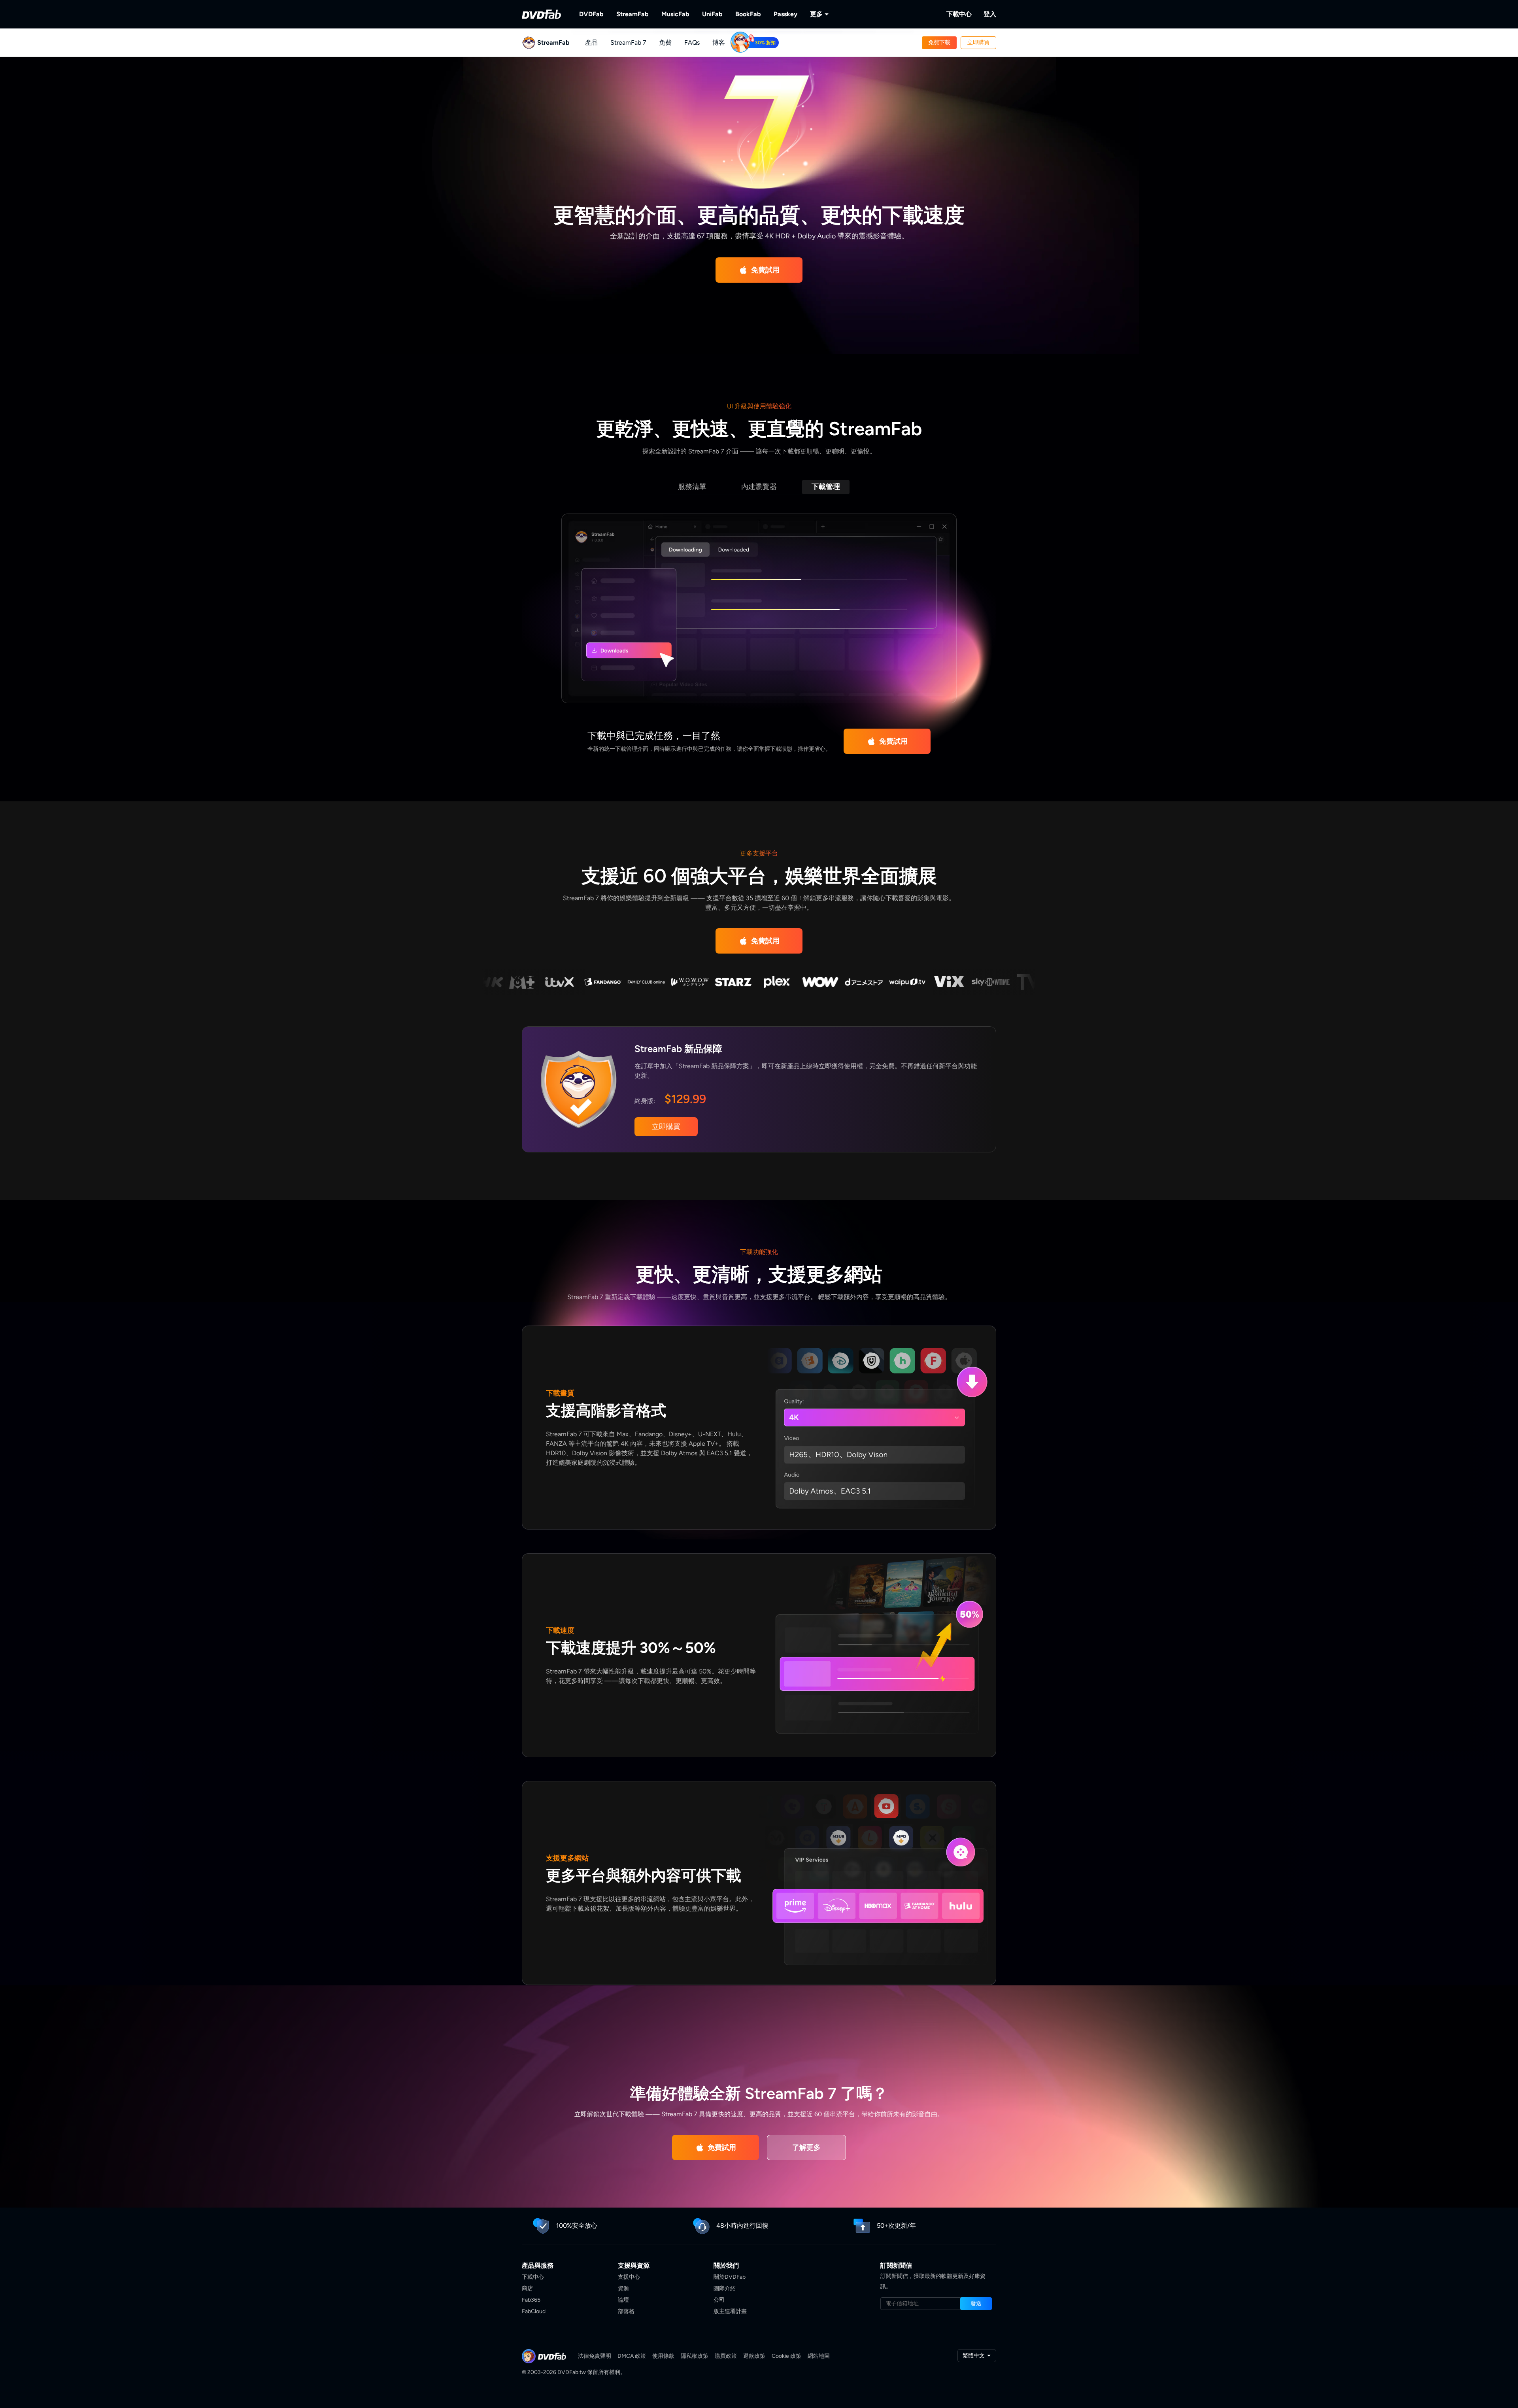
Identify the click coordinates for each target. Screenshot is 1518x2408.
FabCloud (534, 2311)
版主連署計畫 (730, 2311)
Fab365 (531, 2300)
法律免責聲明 (595, 2356)
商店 (527, 2288)
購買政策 (726, 2356)
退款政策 (754, 2356)
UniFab (712, 14)
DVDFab (591, 14)
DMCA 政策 (632, 2356)
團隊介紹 (725, 2288)
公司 (719, 2300)
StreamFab (632, 14)
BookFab (748, 14)
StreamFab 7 (628, 42)
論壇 (623, 2300)
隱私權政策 (695, 2356)
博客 (719, 42)
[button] (939, 43)
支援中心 (629, 2277)
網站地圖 (819, 2356)
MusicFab (675, 14)
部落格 (626, 2311)
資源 (623, 2288)
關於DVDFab (730, 2277)
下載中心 (959, 14)
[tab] (692, 487)
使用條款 (663, 2356)
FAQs (692, 42)
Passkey (785, 14)
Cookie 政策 (786, 2356)
